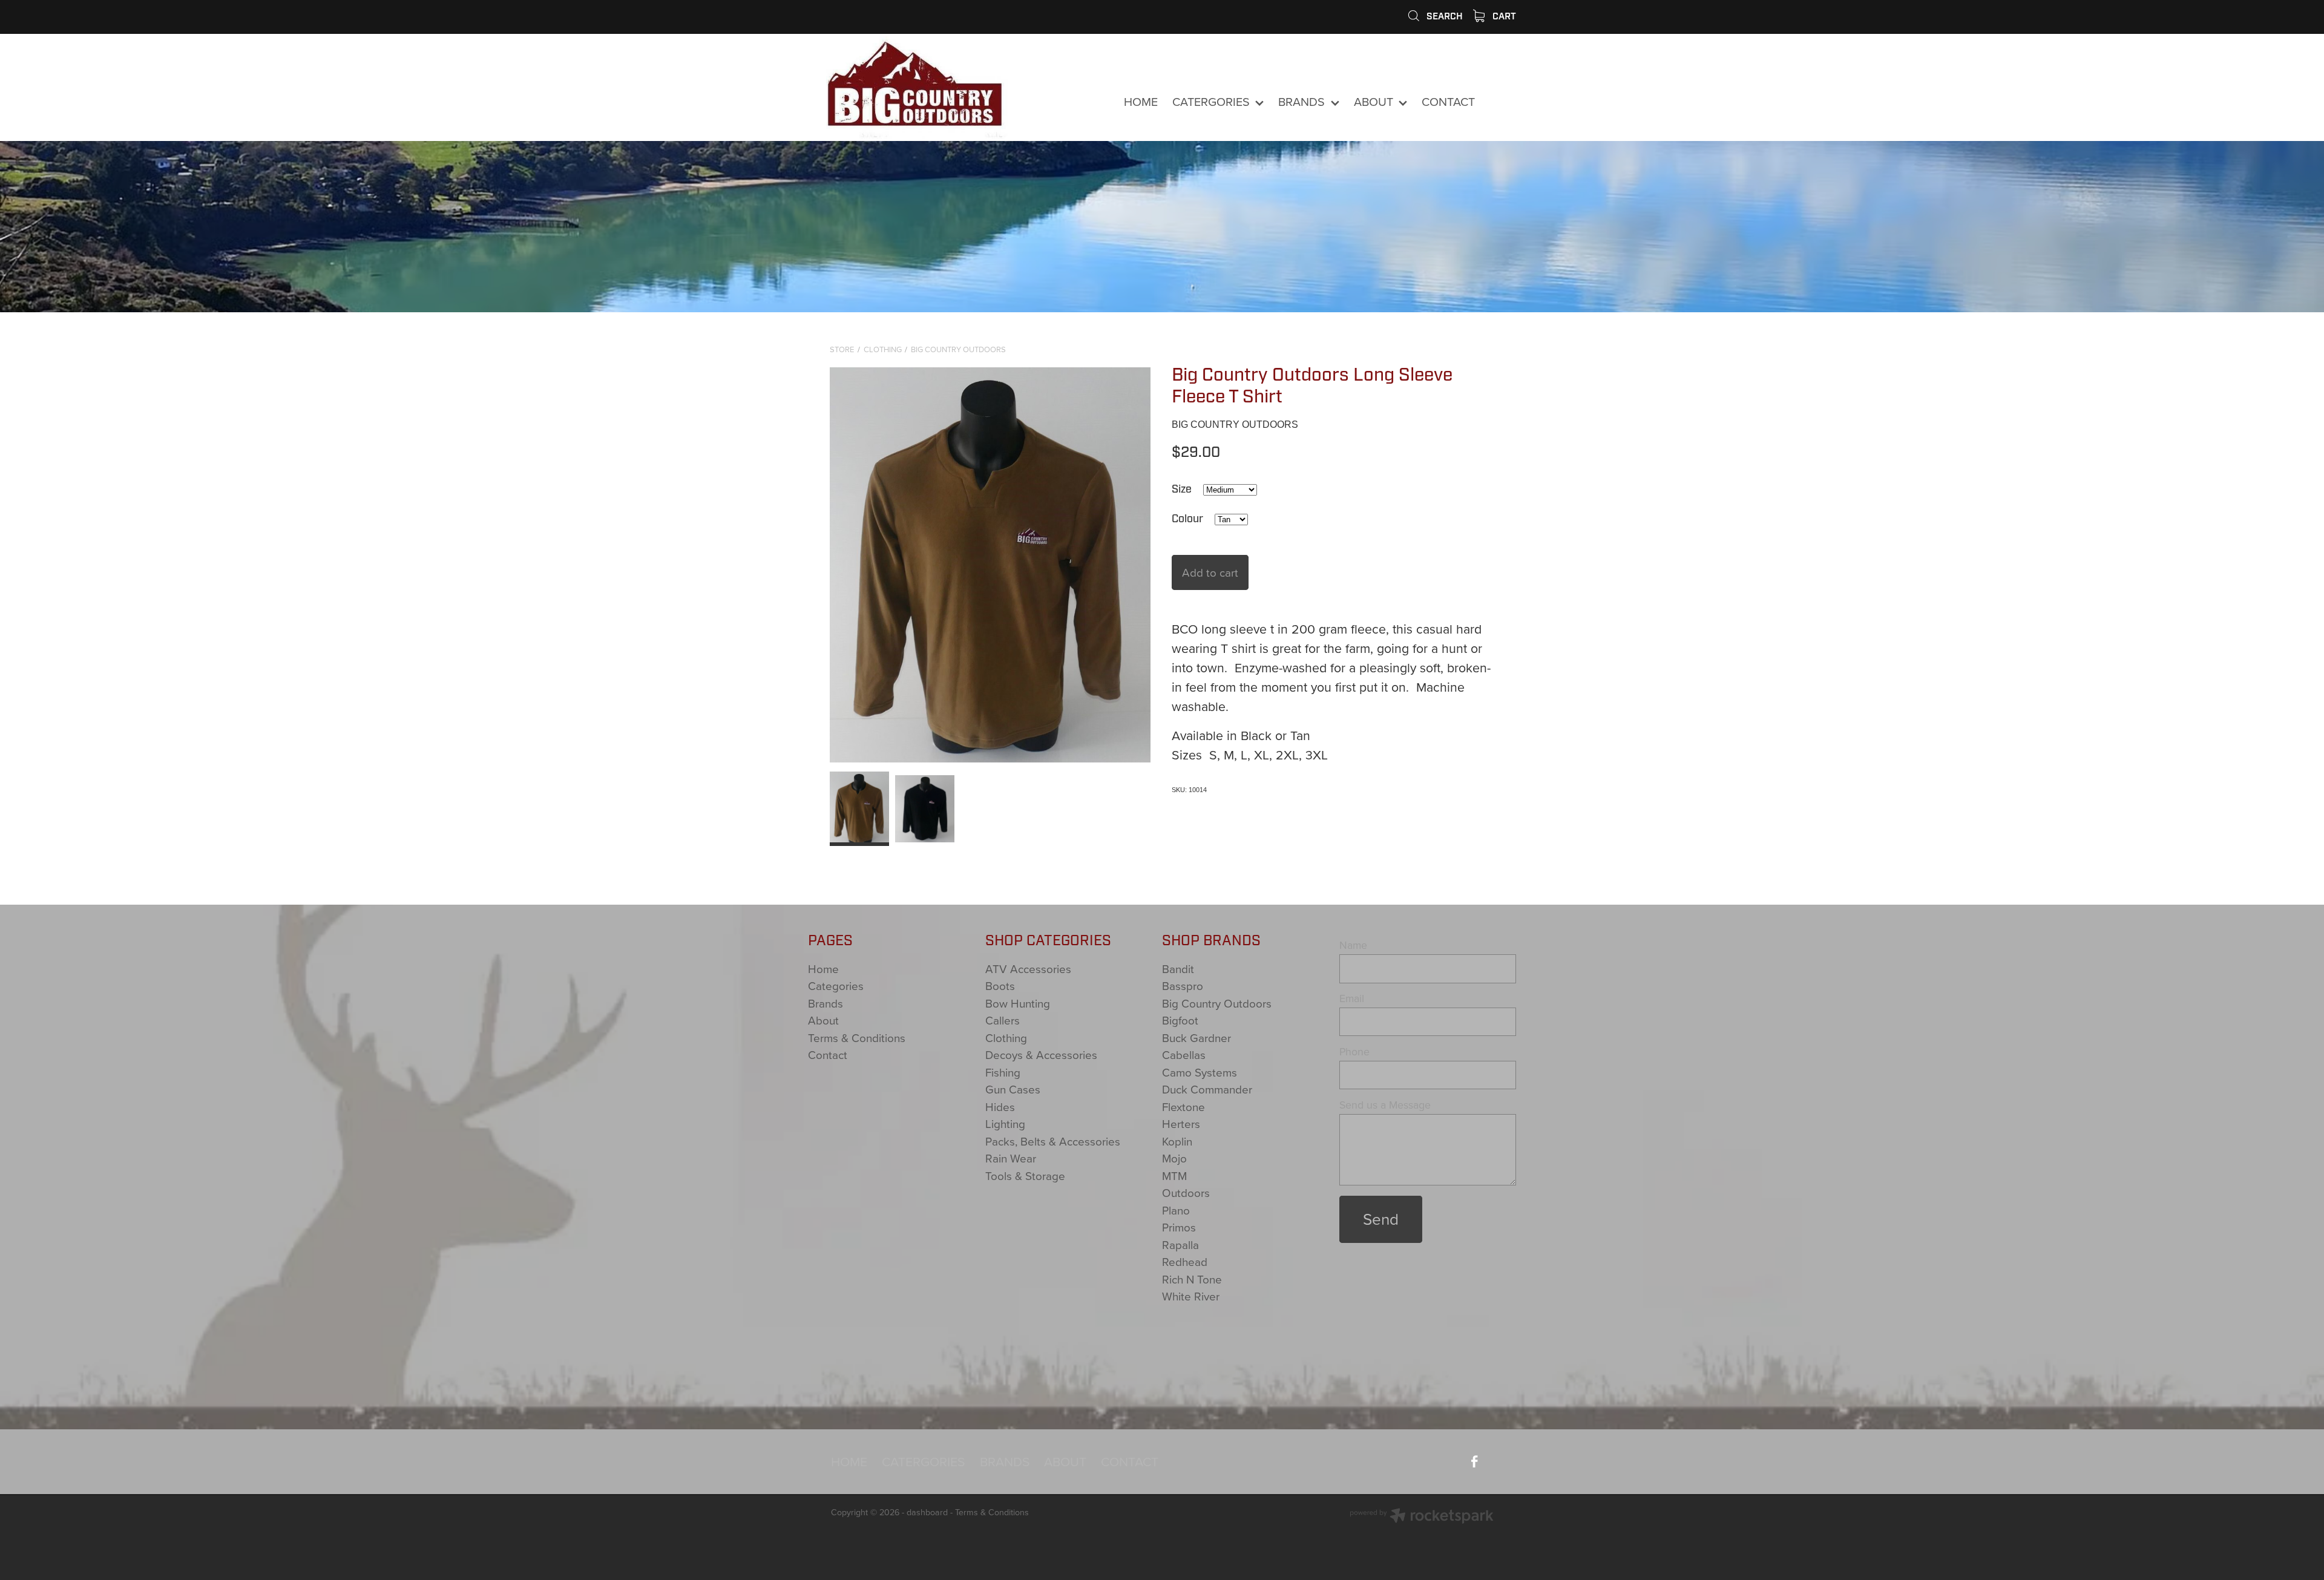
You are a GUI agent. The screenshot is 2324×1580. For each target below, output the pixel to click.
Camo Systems (1200, 1072)
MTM (1174, 1175)
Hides (1000, 1106)
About (823, 1020)
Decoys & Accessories (1041, 1054)
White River (1191, 1296)
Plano (1176, 1210)
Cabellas (1184, 1054)
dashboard (927, 1512)
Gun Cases (1013, 1089)
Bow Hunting (1018, 1003)
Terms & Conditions (857, 1037)
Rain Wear (1011, 1158)
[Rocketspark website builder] (1422, 1517)
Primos (1179, 1227)
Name (1353, 945)
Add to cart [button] (1210, 572)
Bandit (1178, 969)
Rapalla (1180, 1244)
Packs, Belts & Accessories (1053, 1141)
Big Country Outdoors (958, 349)
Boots (1000, 985)
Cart (1503, 16)
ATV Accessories (1028, 969)
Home (823, 969)
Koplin (1177, 1141)
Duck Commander (1207, 1089)
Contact (828, 1054)
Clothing (883, 349)
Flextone (1183, 1106)
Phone (1354, 1052)
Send (1381, 1219)
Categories (836, 985)
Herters (1181, 1123)
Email (1352, 998)
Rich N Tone (1192, 1279)
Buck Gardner (1196, 1037)
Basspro (1183, 985)
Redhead (1185, 1261)
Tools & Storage (1025, 1175)
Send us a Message (1385, 1105)
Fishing (1003, 1072)
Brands (826, 1003)
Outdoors (1186, 1192)
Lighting (1005, 1123)
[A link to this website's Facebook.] (1501, 102)
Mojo (1174, 1158)
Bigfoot (1180, 1020)
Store (842, 349)
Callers (1003, 1020)
